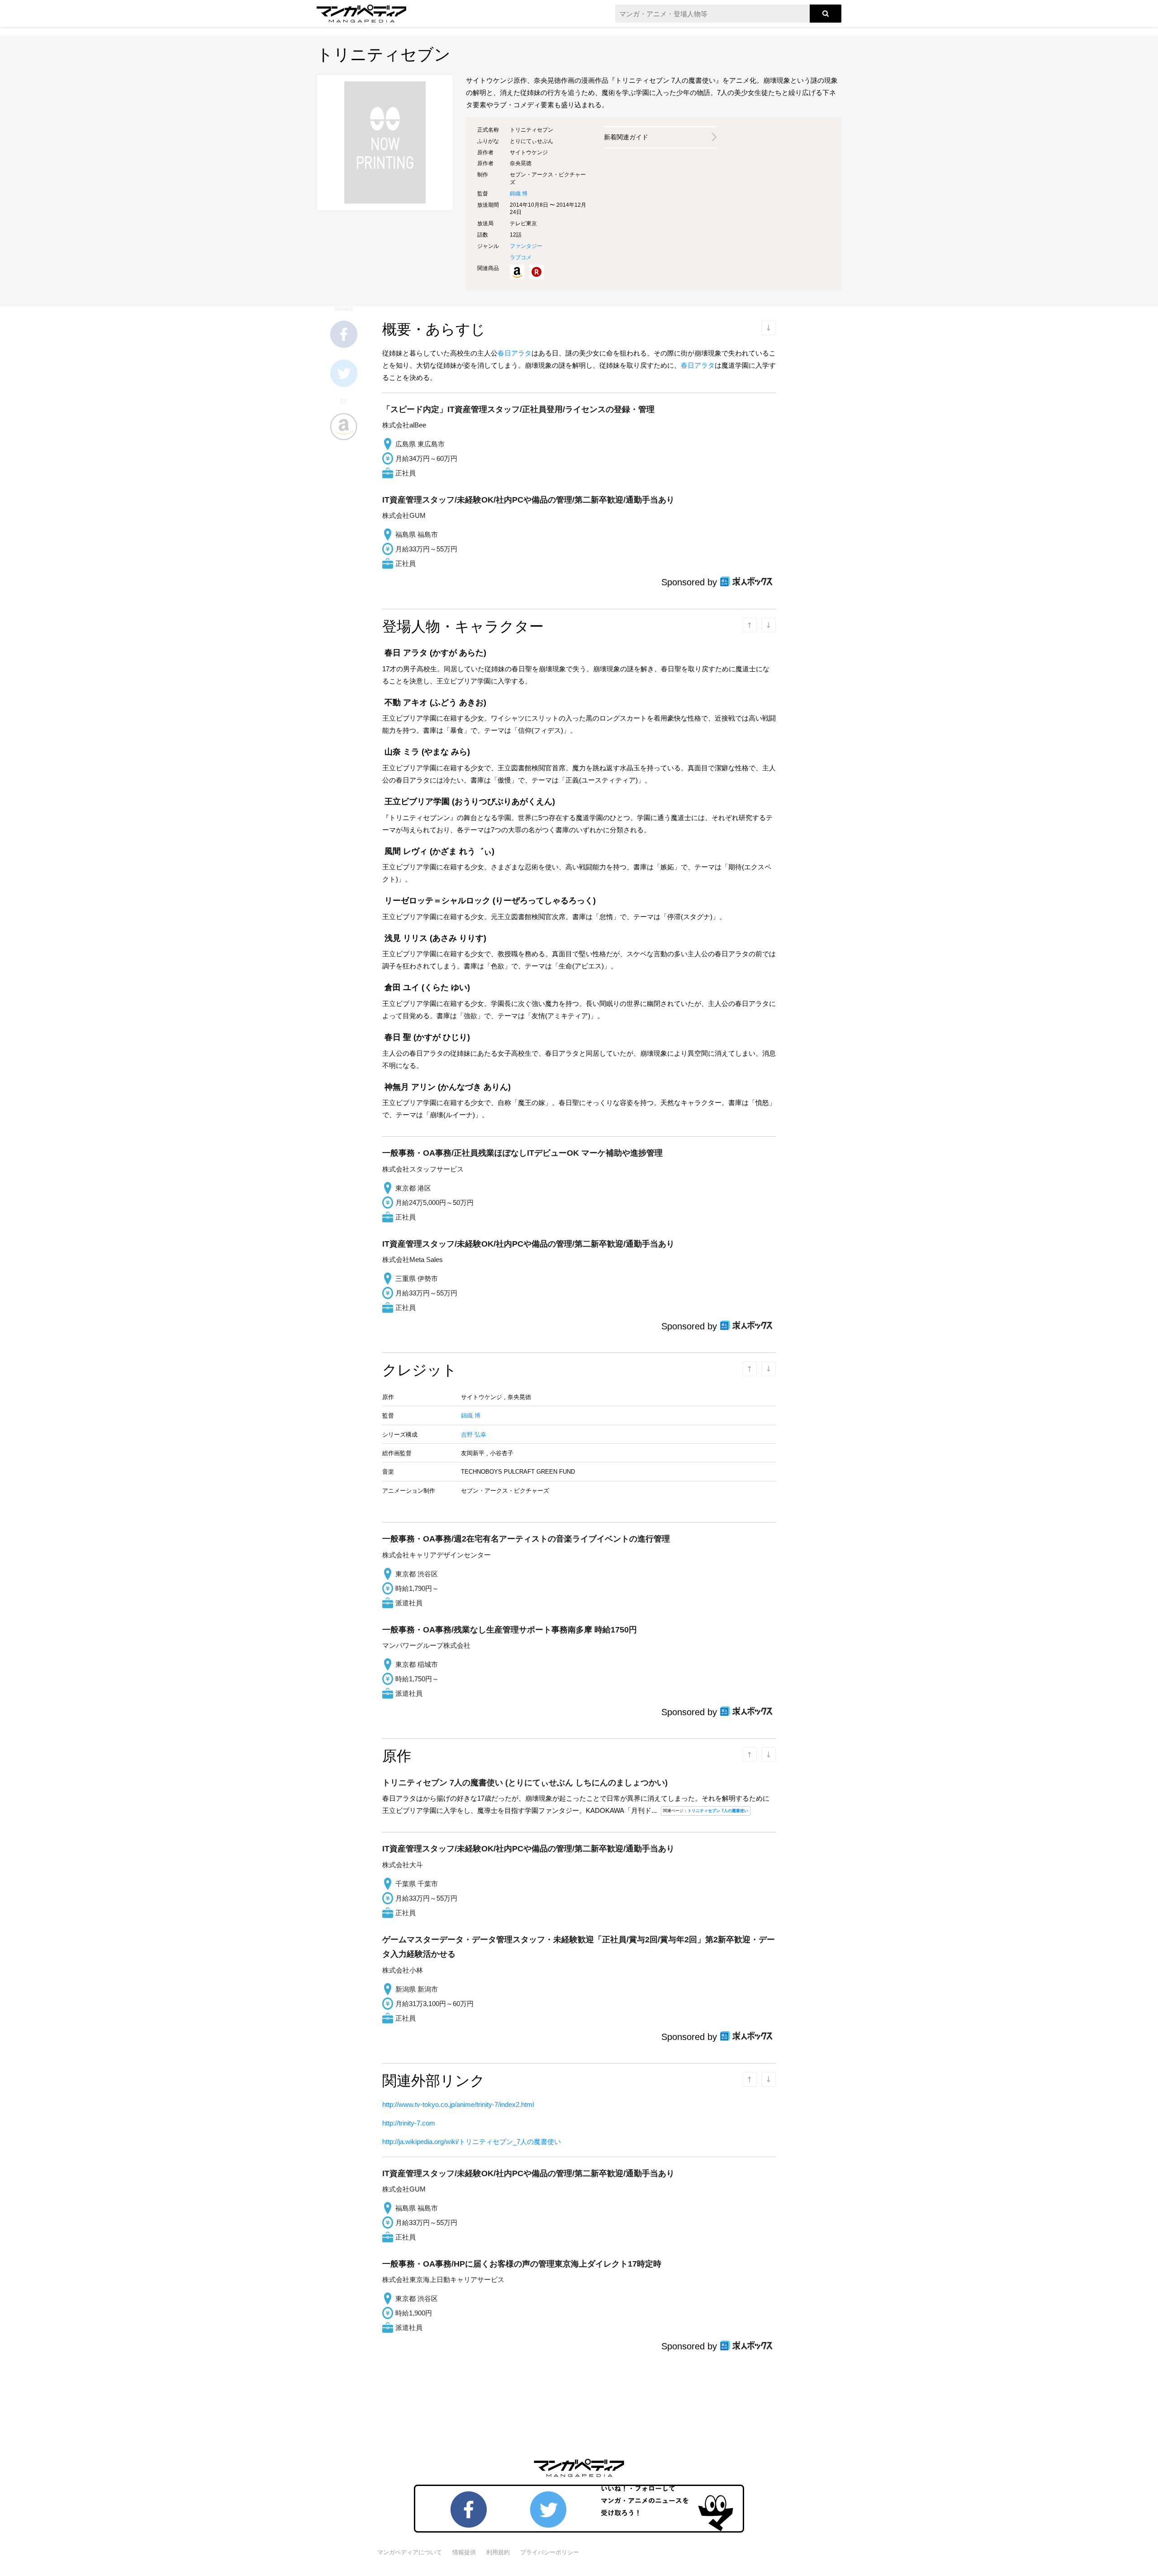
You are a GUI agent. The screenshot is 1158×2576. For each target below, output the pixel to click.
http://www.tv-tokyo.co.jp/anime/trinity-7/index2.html (458, 2104)
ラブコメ (521, 257)
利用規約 (498, 2552)
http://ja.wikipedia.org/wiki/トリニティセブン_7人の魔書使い (472, 2142)
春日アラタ (515, 353)
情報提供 (464, 2552)
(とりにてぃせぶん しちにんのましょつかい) (525, 1783)
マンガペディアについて (410, 2552)
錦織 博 (519, 194)
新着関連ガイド (626, 137)
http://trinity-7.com (409, 2123)
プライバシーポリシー (550, 2552)
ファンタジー (526, 246)
